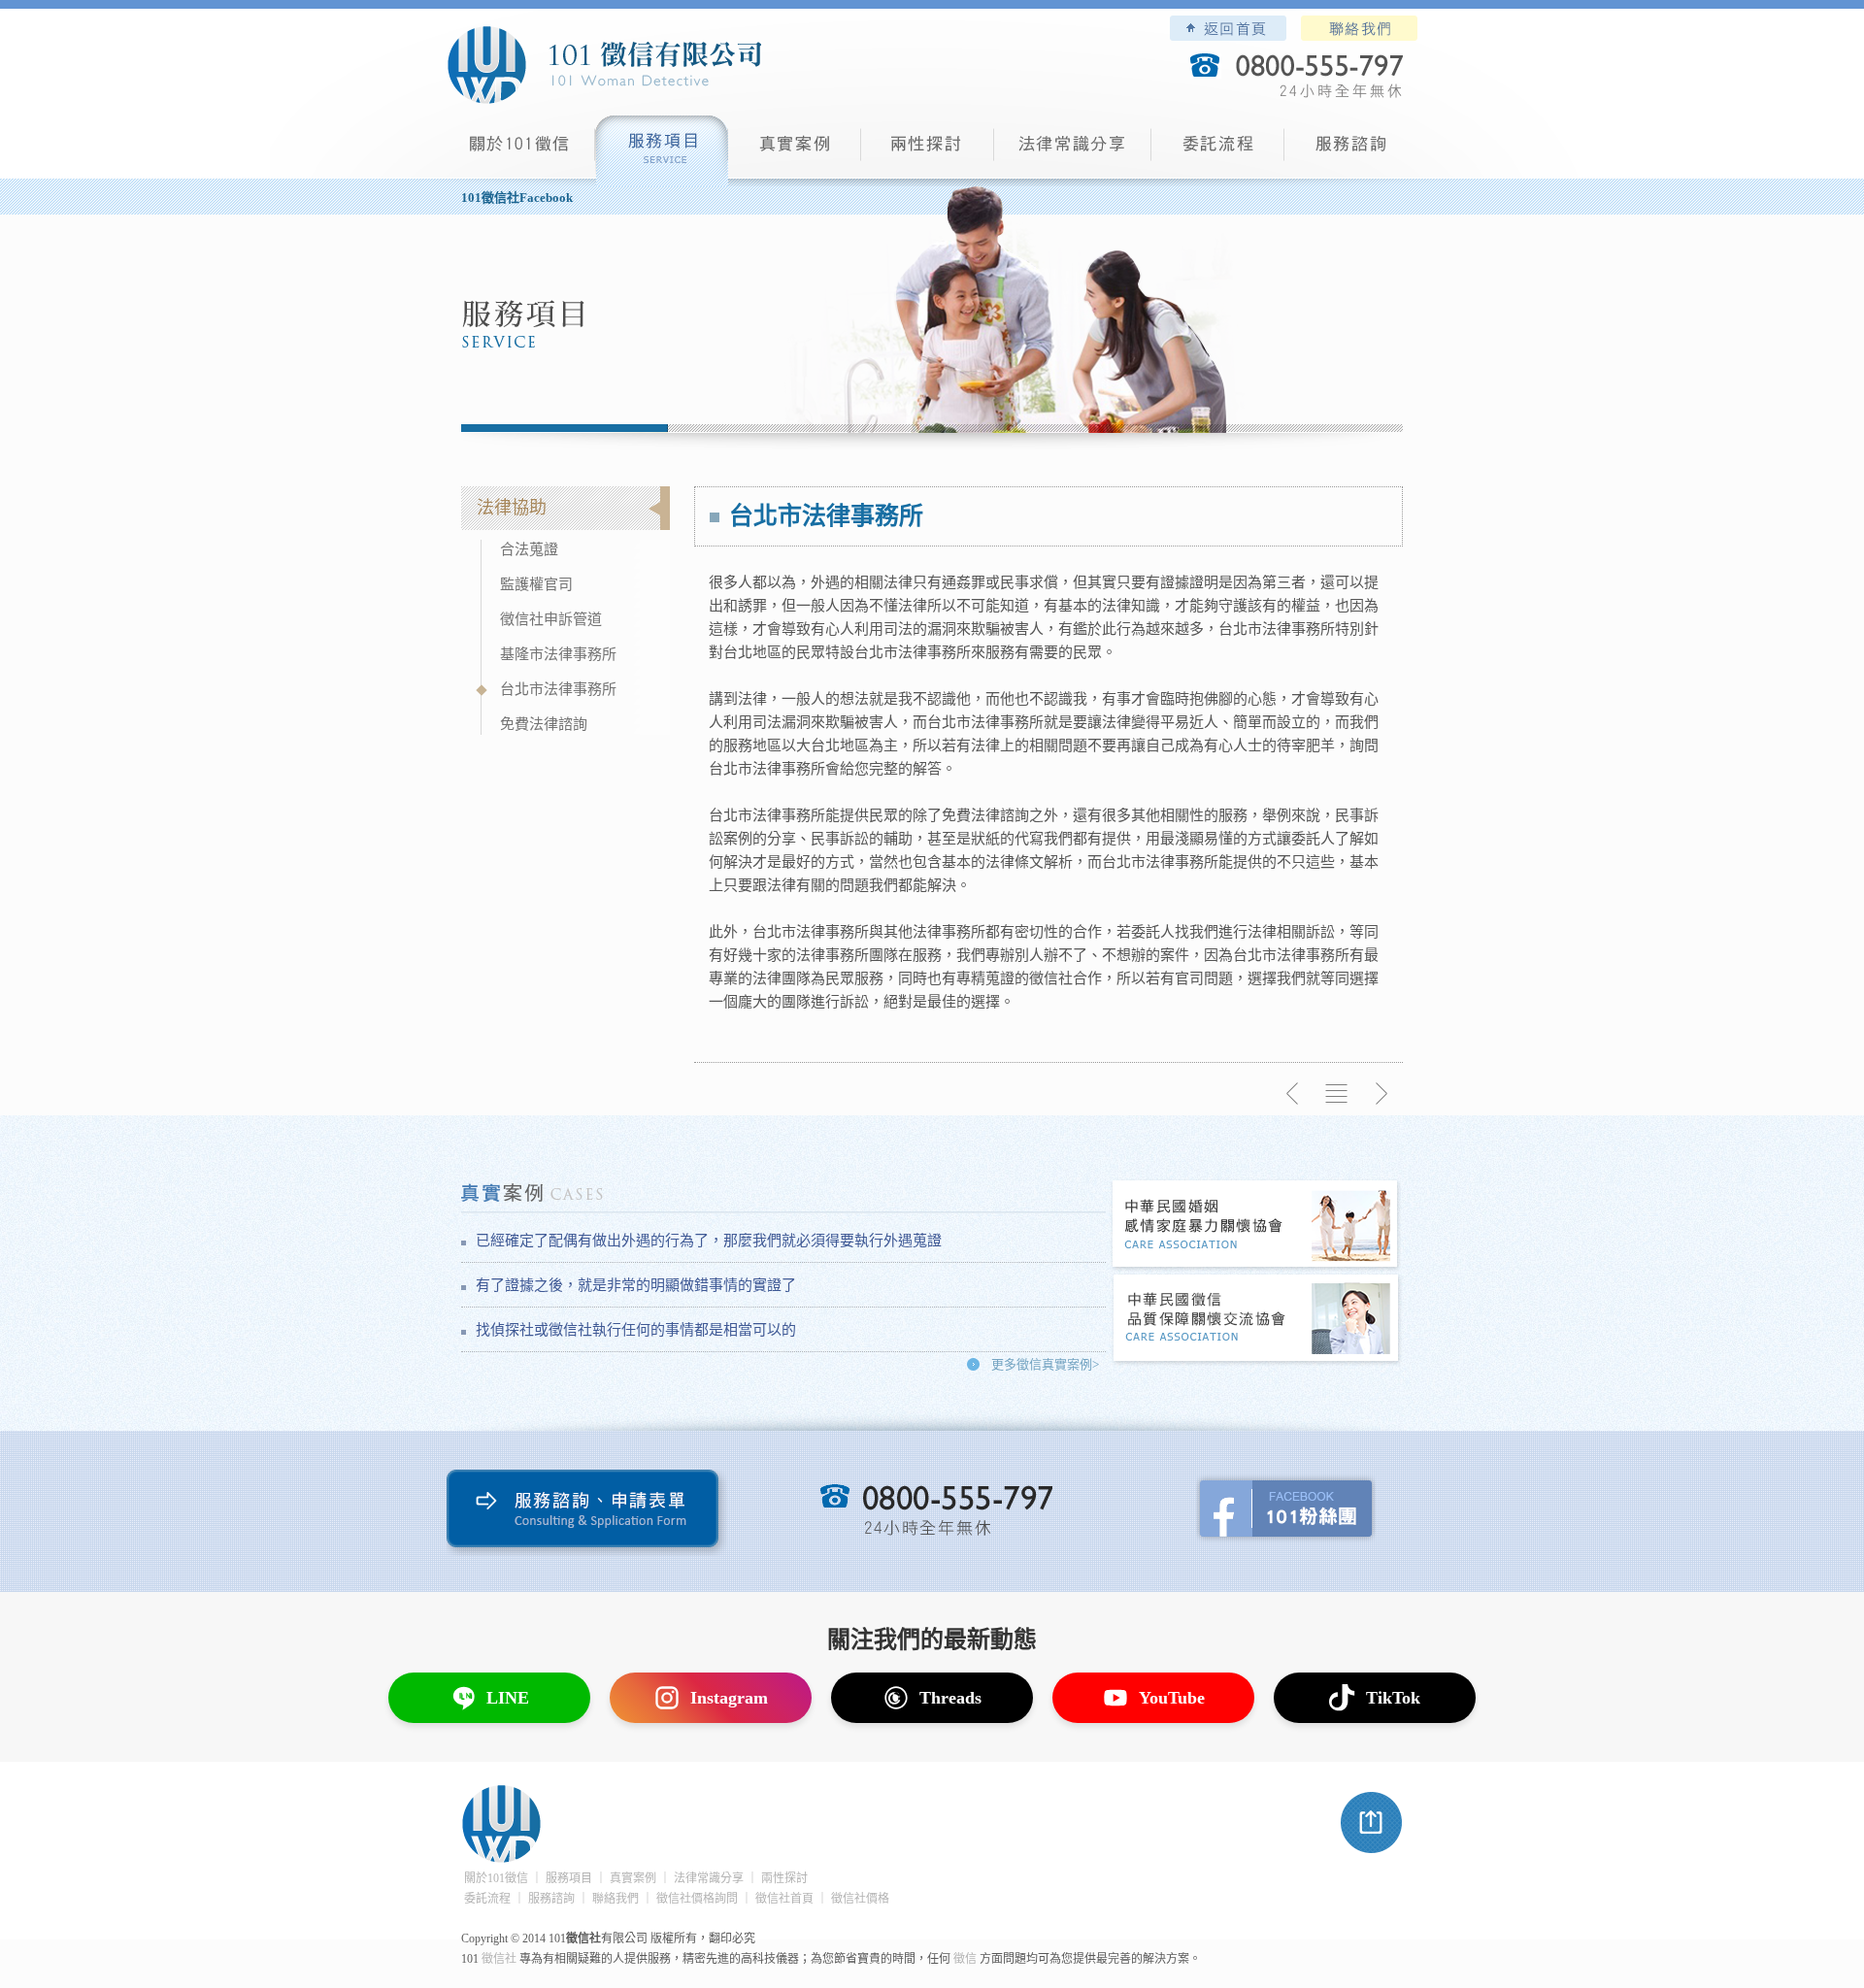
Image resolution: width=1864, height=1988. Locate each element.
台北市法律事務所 (558, 689)
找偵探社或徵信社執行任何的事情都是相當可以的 (636, 1330)
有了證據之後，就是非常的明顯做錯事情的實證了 (636, 1285)
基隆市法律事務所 (558, 654)
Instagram (729, 1698)
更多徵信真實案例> (1045, 1364)
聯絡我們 (1359, 28)
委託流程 (1218, 151)
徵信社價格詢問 (697, 1899)
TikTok (1393, 1698)
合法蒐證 (529, 549)
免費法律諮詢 (544, 724)
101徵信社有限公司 (604, 65)
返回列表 (1337, 1094)
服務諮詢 (1351, 151)
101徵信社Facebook (517, 198)
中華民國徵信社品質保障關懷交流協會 (1256, 1320)
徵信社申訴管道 (551, 619)
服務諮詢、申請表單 (587, 1513)
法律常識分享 (1073, 151)
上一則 (1293, 1094)
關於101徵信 (496, 1878)
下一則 (1381, 1094)
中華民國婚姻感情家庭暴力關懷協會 (1256, 1226)
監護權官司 (536, 584)
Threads (950, 1698)
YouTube (1172, 1698)
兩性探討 (928, 151)
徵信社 (499, 1959)
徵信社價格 (860, 1899)
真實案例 (795, 151)
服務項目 (662, 151)
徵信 (965, 1959)
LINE (508, 1698)
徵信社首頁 (784, 1899)
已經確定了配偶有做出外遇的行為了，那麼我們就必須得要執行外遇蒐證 (709, 1241)
